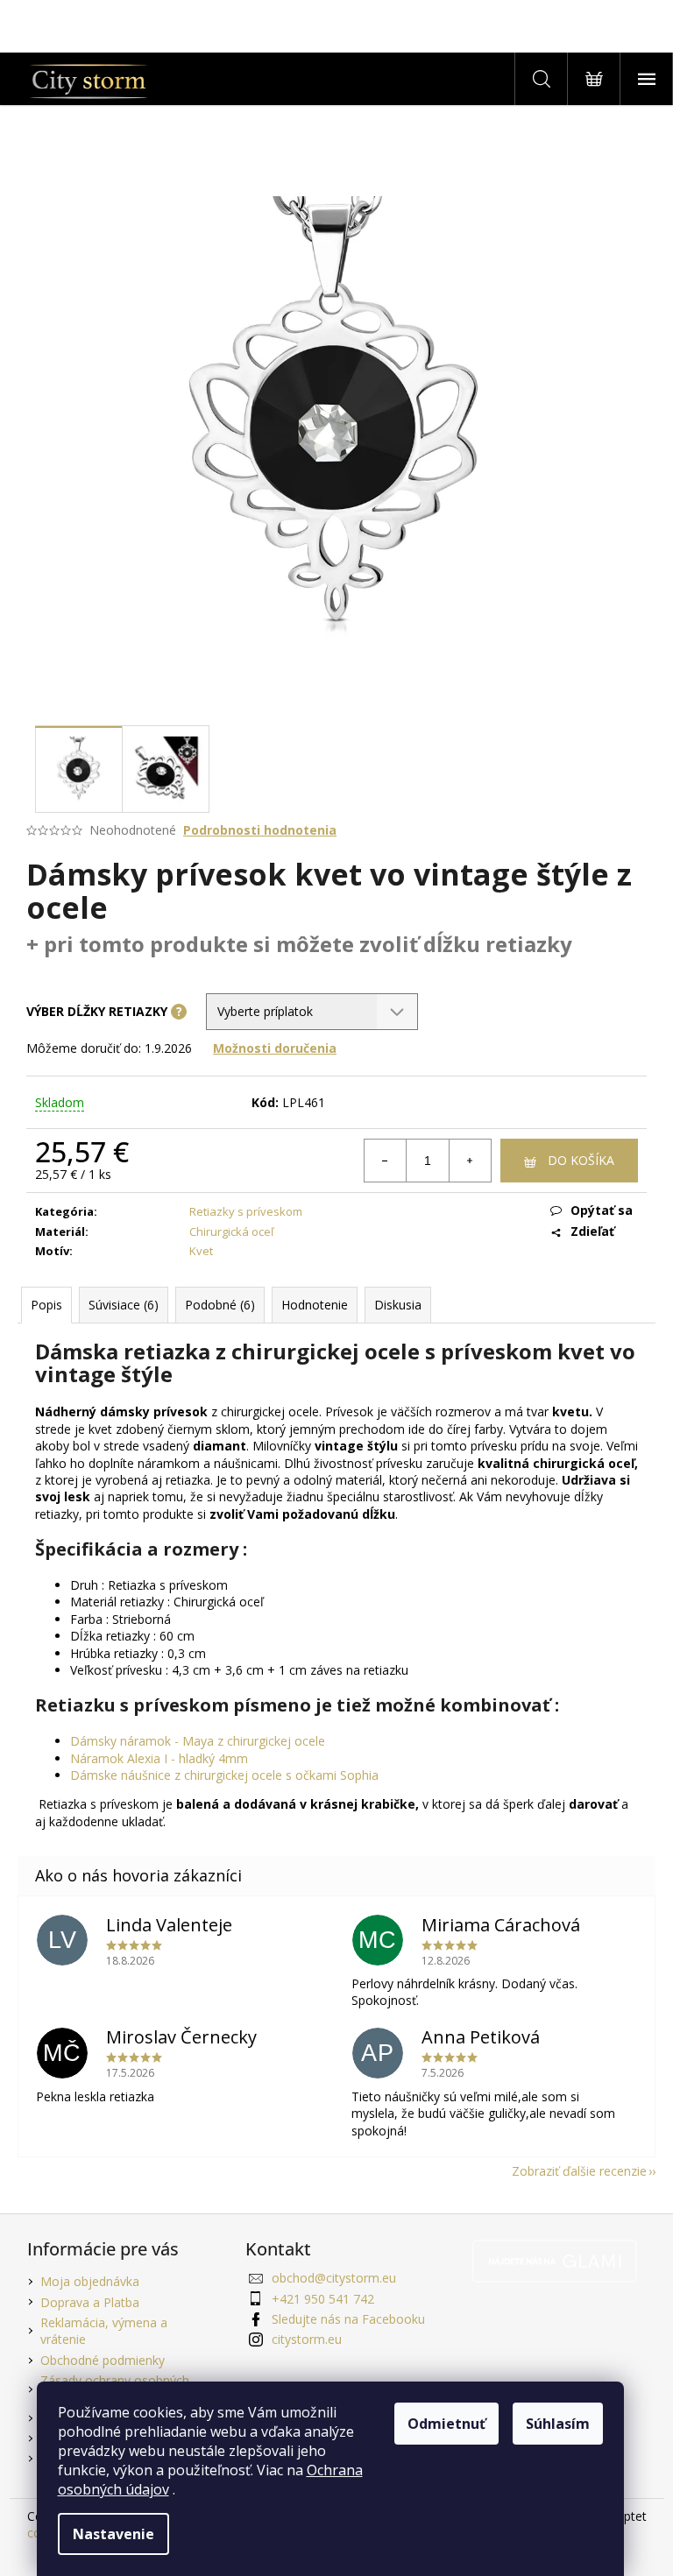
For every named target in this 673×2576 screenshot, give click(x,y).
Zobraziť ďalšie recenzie (579, 2171)
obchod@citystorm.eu (334, 2278)
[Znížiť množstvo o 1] (386, 1161)
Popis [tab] (46, 1305)
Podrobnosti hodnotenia (260, 830)
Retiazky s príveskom (246, 1211)
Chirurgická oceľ (231, 1232)
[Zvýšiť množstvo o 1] (470, 1161)
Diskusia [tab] (398, 1305)
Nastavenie (113, 2534)
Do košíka (581, 1160)
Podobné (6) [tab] (220, 1305)
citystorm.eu (307, 2339)
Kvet (201, 1251)
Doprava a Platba (90, 2302)
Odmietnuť (446, 2424)
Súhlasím (558, 2424)
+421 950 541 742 (323, 2299)
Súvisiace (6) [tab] (124, 1305)
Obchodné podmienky (103, 2360)
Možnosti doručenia (275, 1048)
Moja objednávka (90, 2281)
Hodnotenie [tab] (315, 1305)
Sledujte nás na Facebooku (348, 2319)
